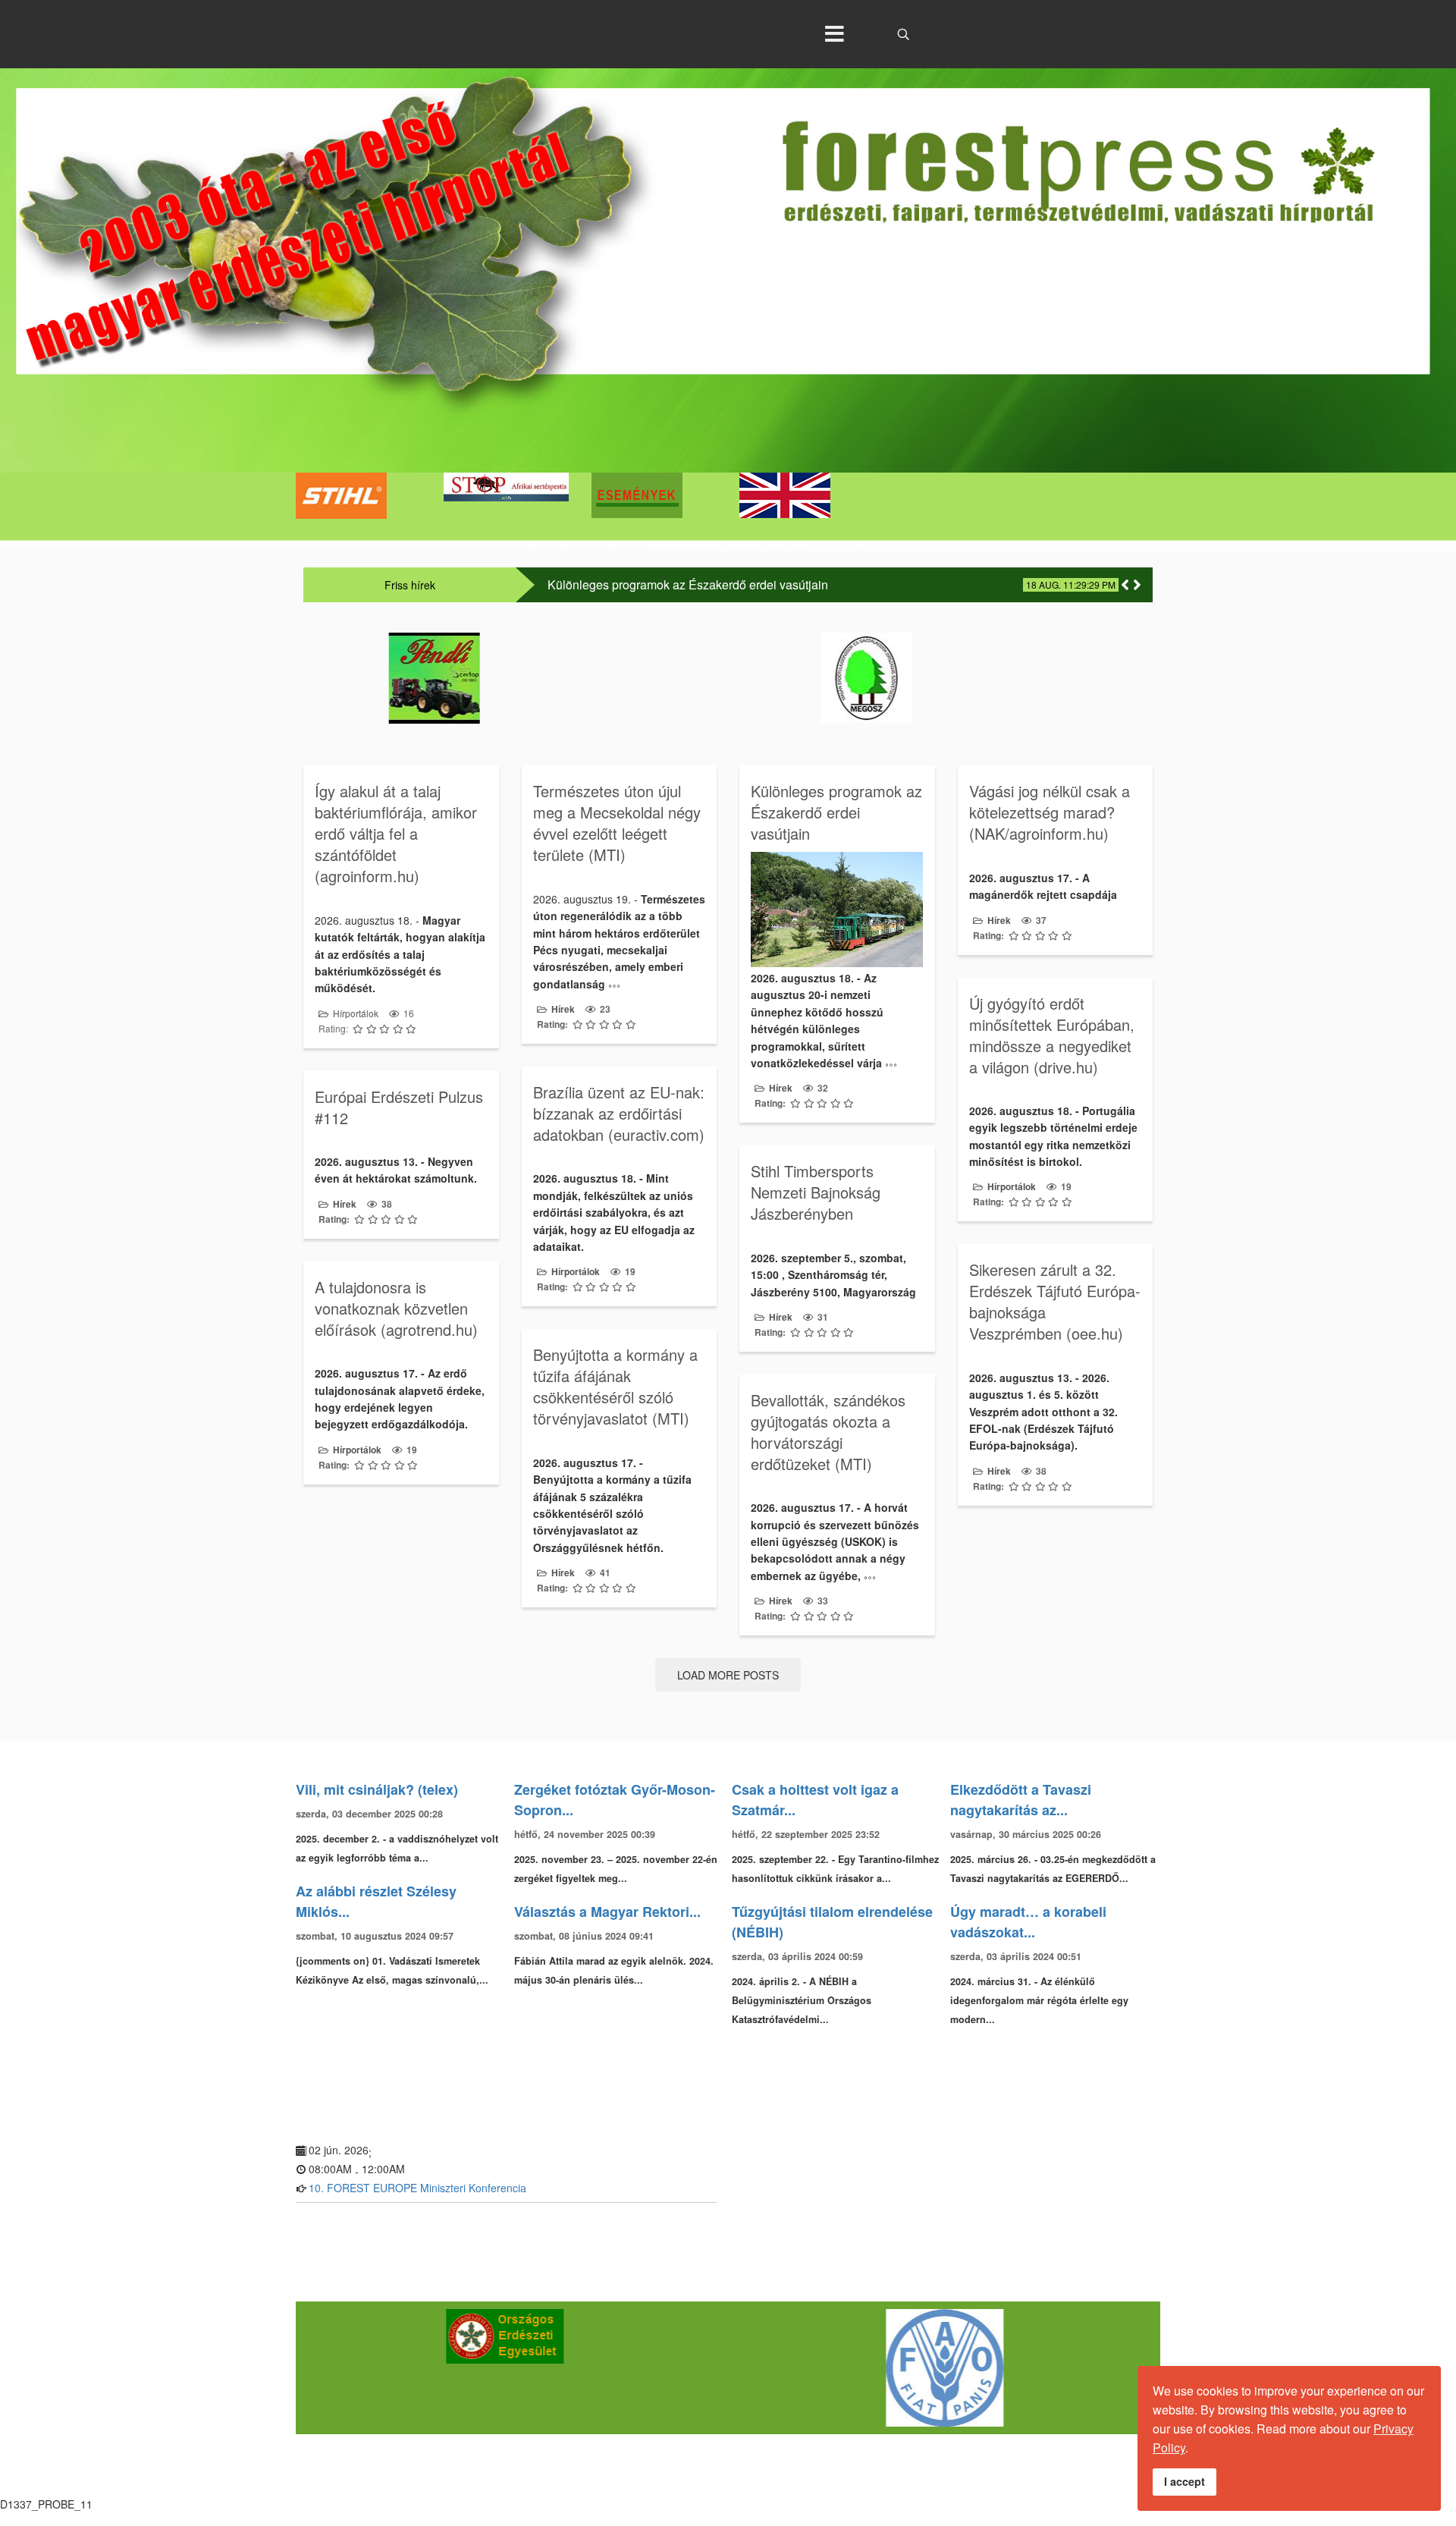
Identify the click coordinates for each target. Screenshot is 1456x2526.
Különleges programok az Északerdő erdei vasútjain (688, 585)
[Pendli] (512, 678)
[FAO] (948, 2368)
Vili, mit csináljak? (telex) (377, 1789)
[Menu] (834, 34)
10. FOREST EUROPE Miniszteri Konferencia (417, 2188)
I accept (1185, 2481)
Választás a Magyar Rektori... (607, 1912)
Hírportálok (356, 1013)
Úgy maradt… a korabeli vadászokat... (1028, 1922)
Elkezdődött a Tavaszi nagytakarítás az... (1021, 1800)
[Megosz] (944, 678)
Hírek (563, 1009)
